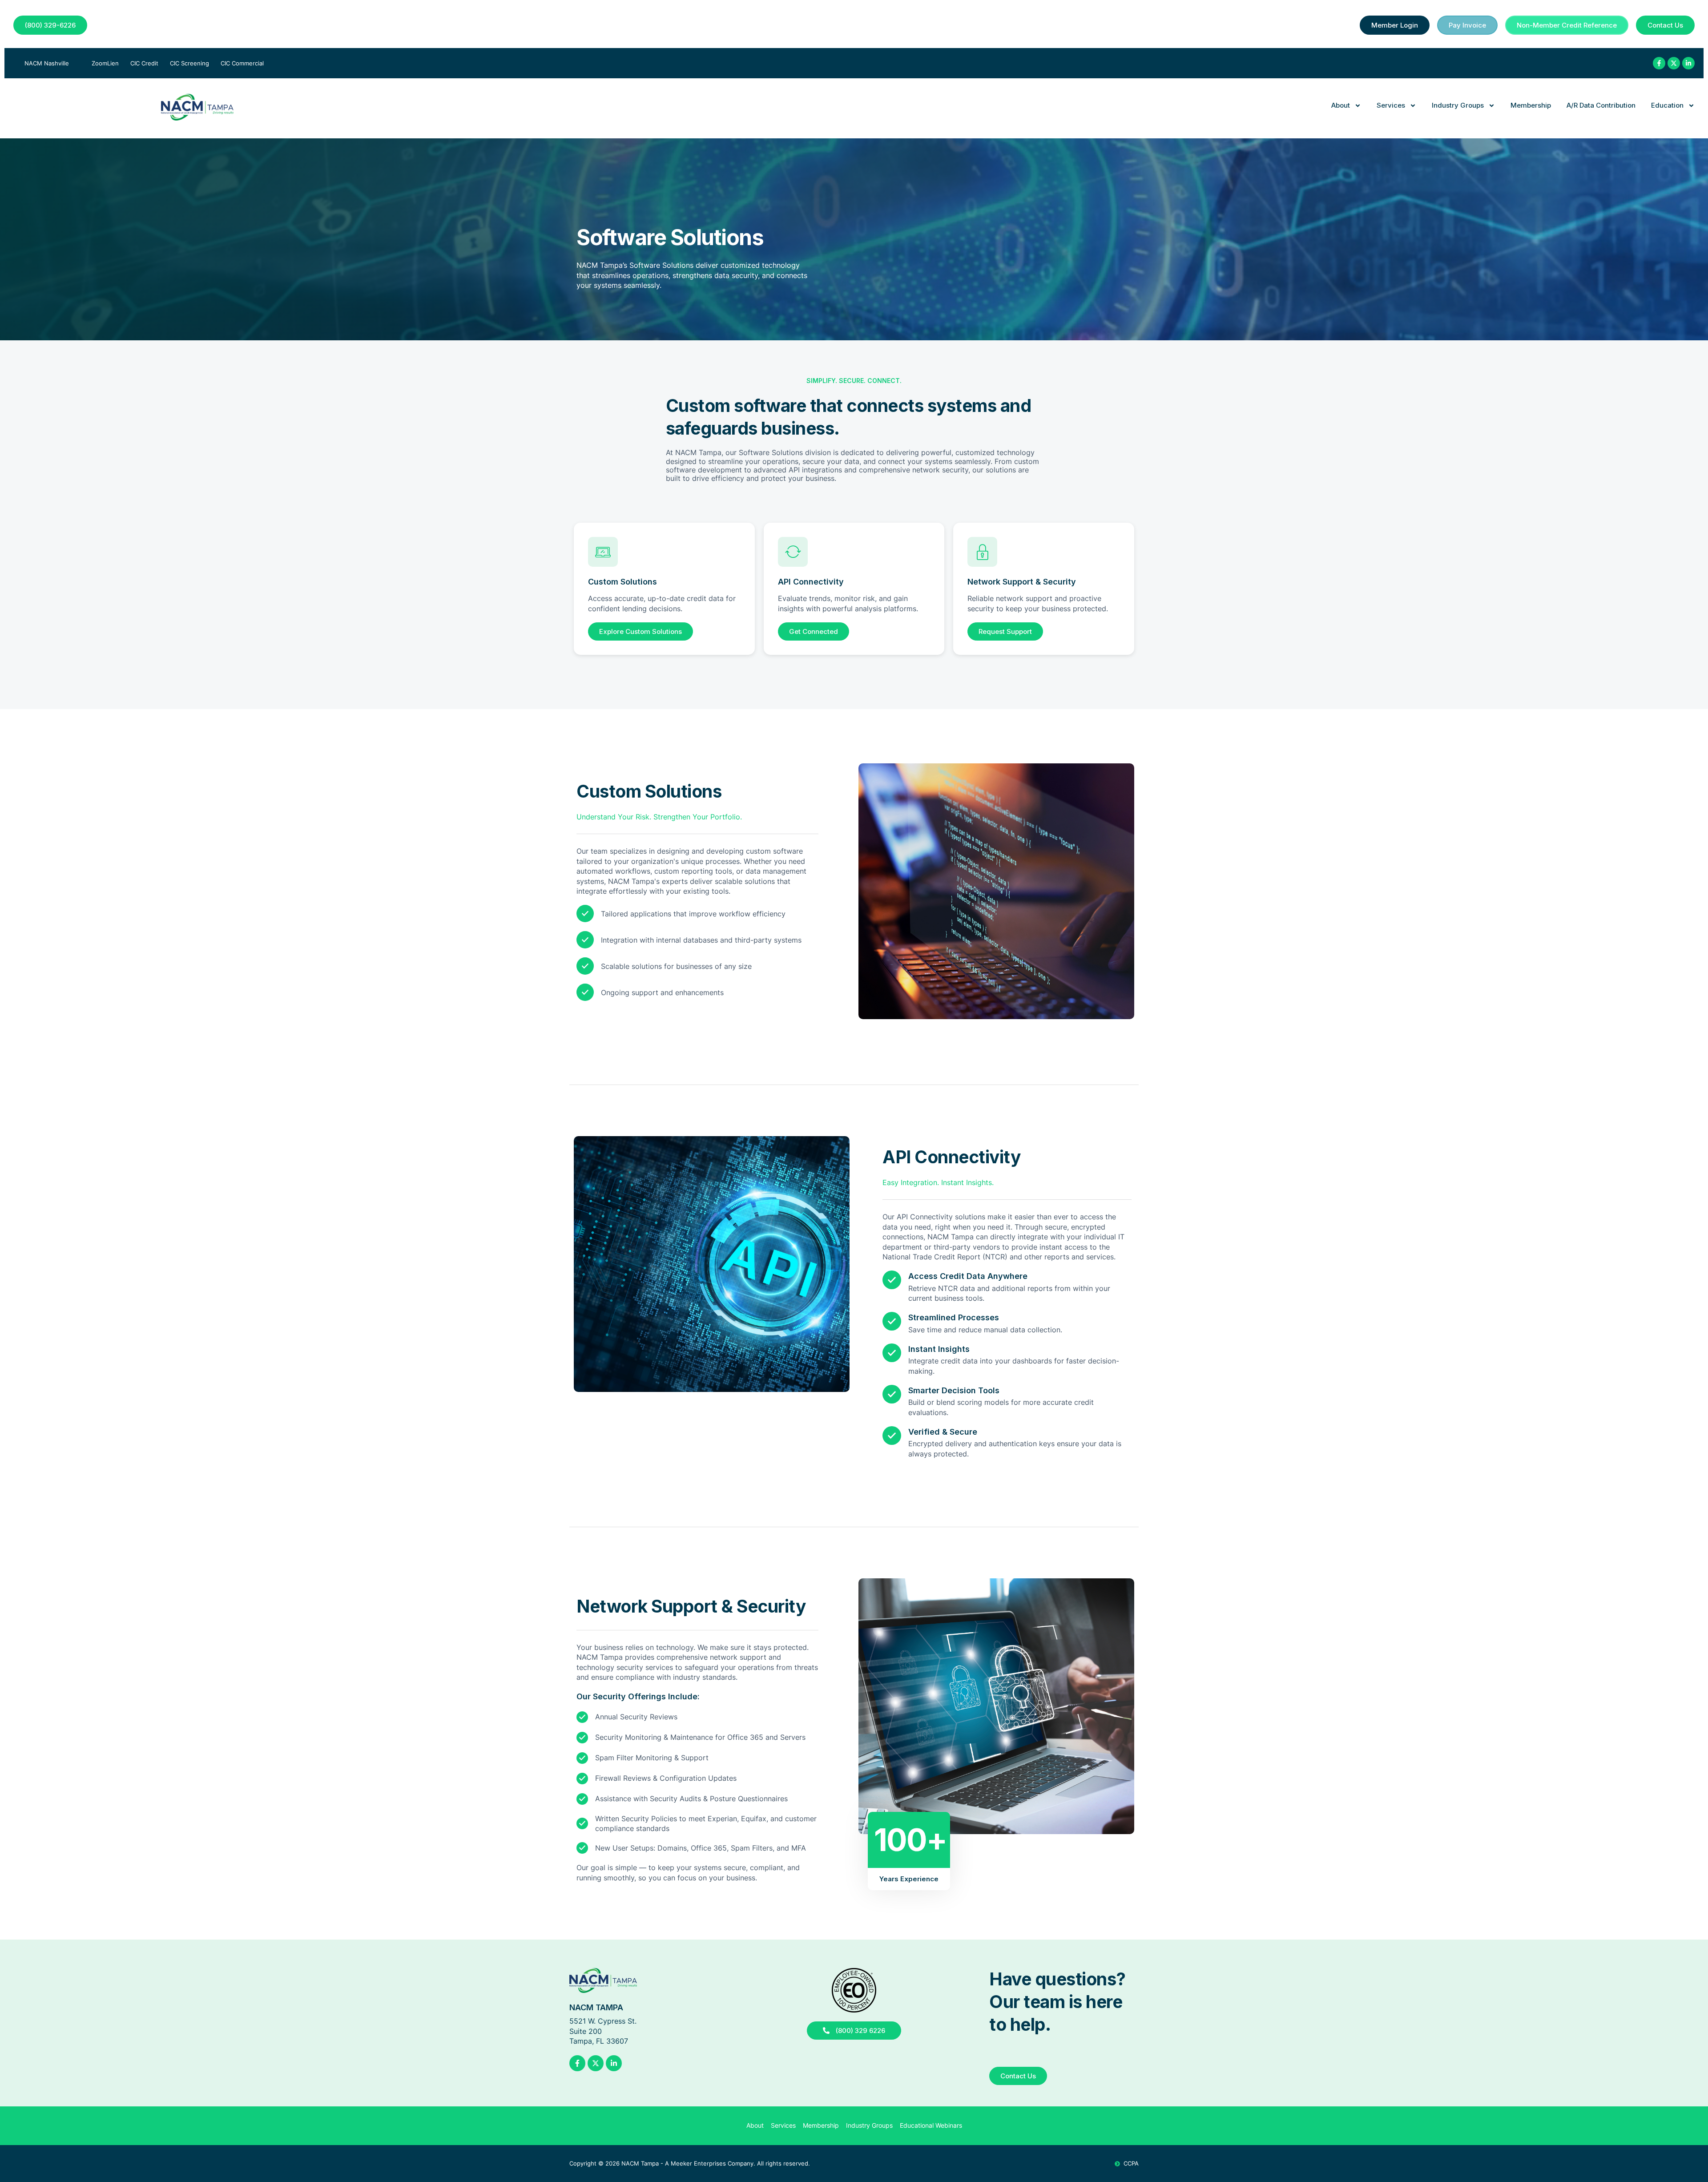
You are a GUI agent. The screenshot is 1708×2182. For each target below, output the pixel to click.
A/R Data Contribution (1601, 105)
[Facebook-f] (1659, 63)
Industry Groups (1458, 105)
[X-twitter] (1674, 63)
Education (1667, 105)
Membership (1531, 105)
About (1341, 105)
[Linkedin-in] (1688, 63)
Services (1391, 105)
